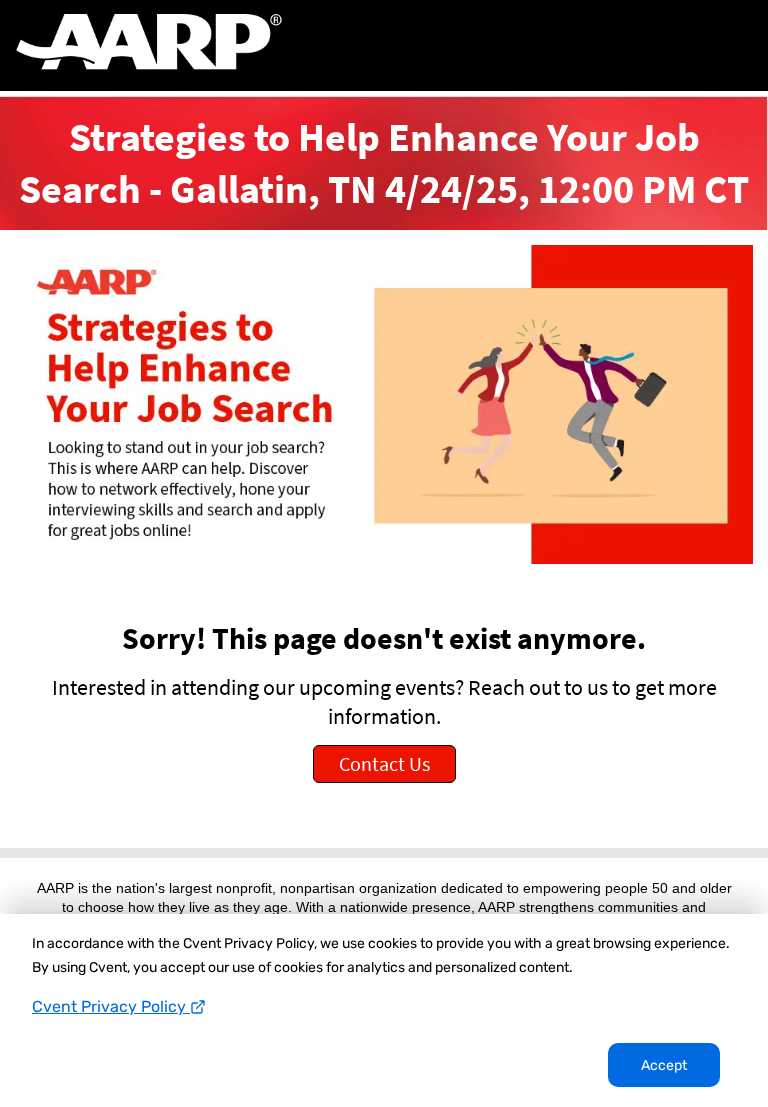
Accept (664, 1065)
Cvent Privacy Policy (111, 1006)
